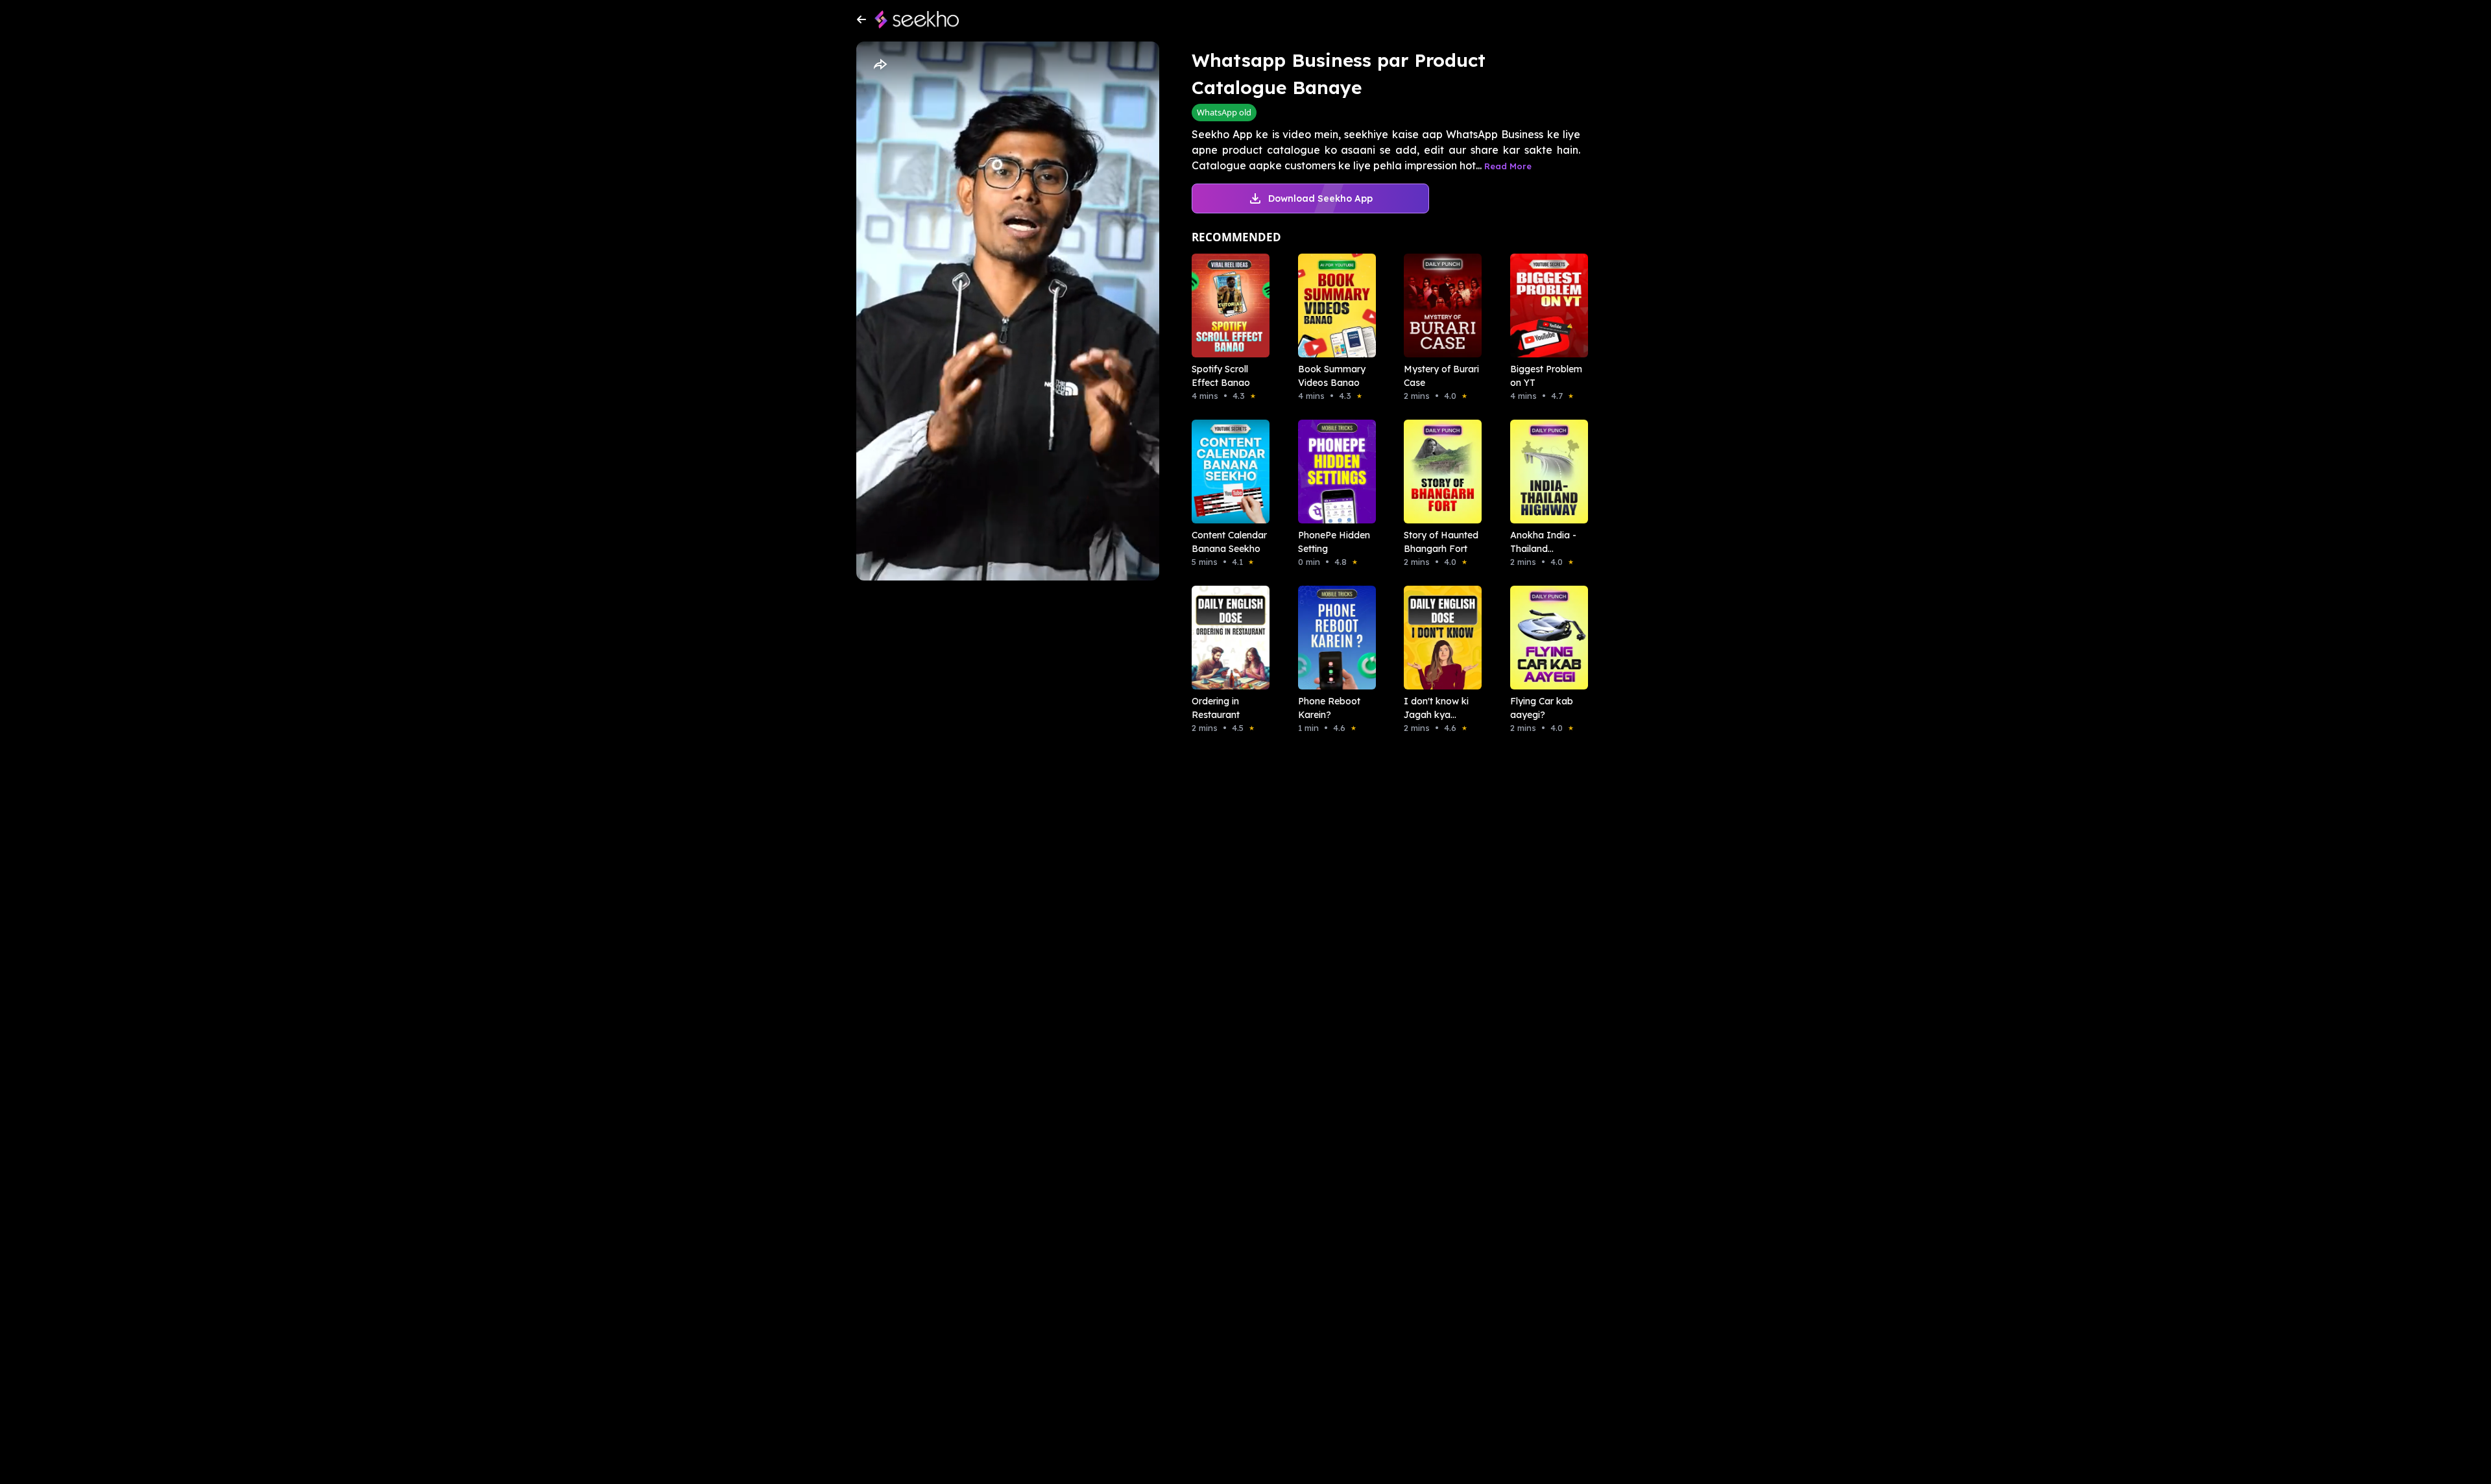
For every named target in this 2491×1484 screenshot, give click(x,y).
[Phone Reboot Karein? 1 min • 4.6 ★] (1333, 638)
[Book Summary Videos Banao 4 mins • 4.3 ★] (1333, 305)
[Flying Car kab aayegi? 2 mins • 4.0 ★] (1545, 638)
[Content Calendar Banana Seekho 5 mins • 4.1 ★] (1227, 472)
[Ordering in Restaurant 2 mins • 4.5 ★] (1227, 638)
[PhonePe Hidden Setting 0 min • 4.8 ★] (1333, 472)
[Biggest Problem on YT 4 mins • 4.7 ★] (1545, 305)
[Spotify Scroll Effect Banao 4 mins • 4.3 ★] (1227, 305)
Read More (1508, 166)
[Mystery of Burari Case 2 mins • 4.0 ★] (1439, 305)
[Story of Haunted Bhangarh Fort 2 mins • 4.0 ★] (1439, 472)
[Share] (880, 65)
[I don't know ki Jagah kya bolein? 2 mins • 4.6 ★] (1439, 638)
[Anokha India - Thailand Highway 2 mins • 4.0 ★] (1545, 472)
